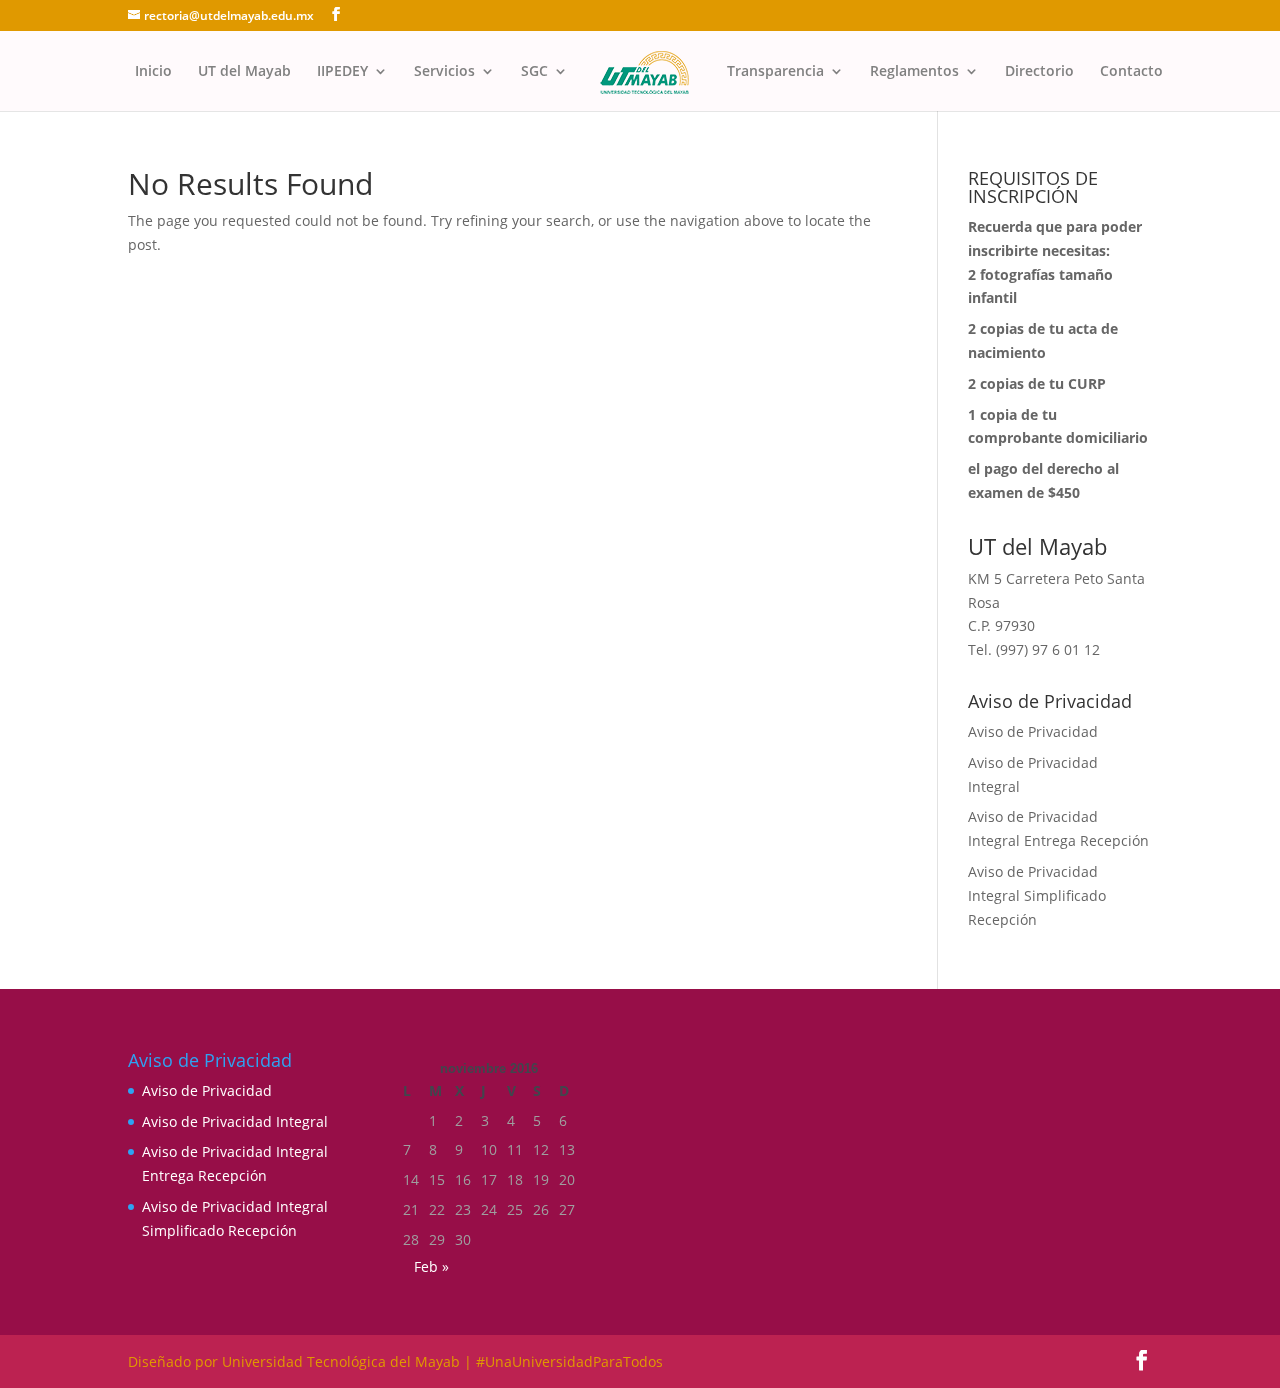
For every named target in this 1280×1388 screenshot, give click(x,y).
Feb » (431, 1266)
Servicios (444, 72)
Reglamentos (914, 72)
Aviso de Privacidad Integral (235, 1121)
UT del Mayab (244, 72)
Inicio (153, 72)
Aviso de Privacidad (1033, 731)
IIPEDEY (342, 72)
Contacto (1131, 72)
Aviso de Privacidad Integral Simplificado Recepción (1037, 895)
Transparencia (775, 72)
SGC (534, 72)
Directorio (1039, 72)
